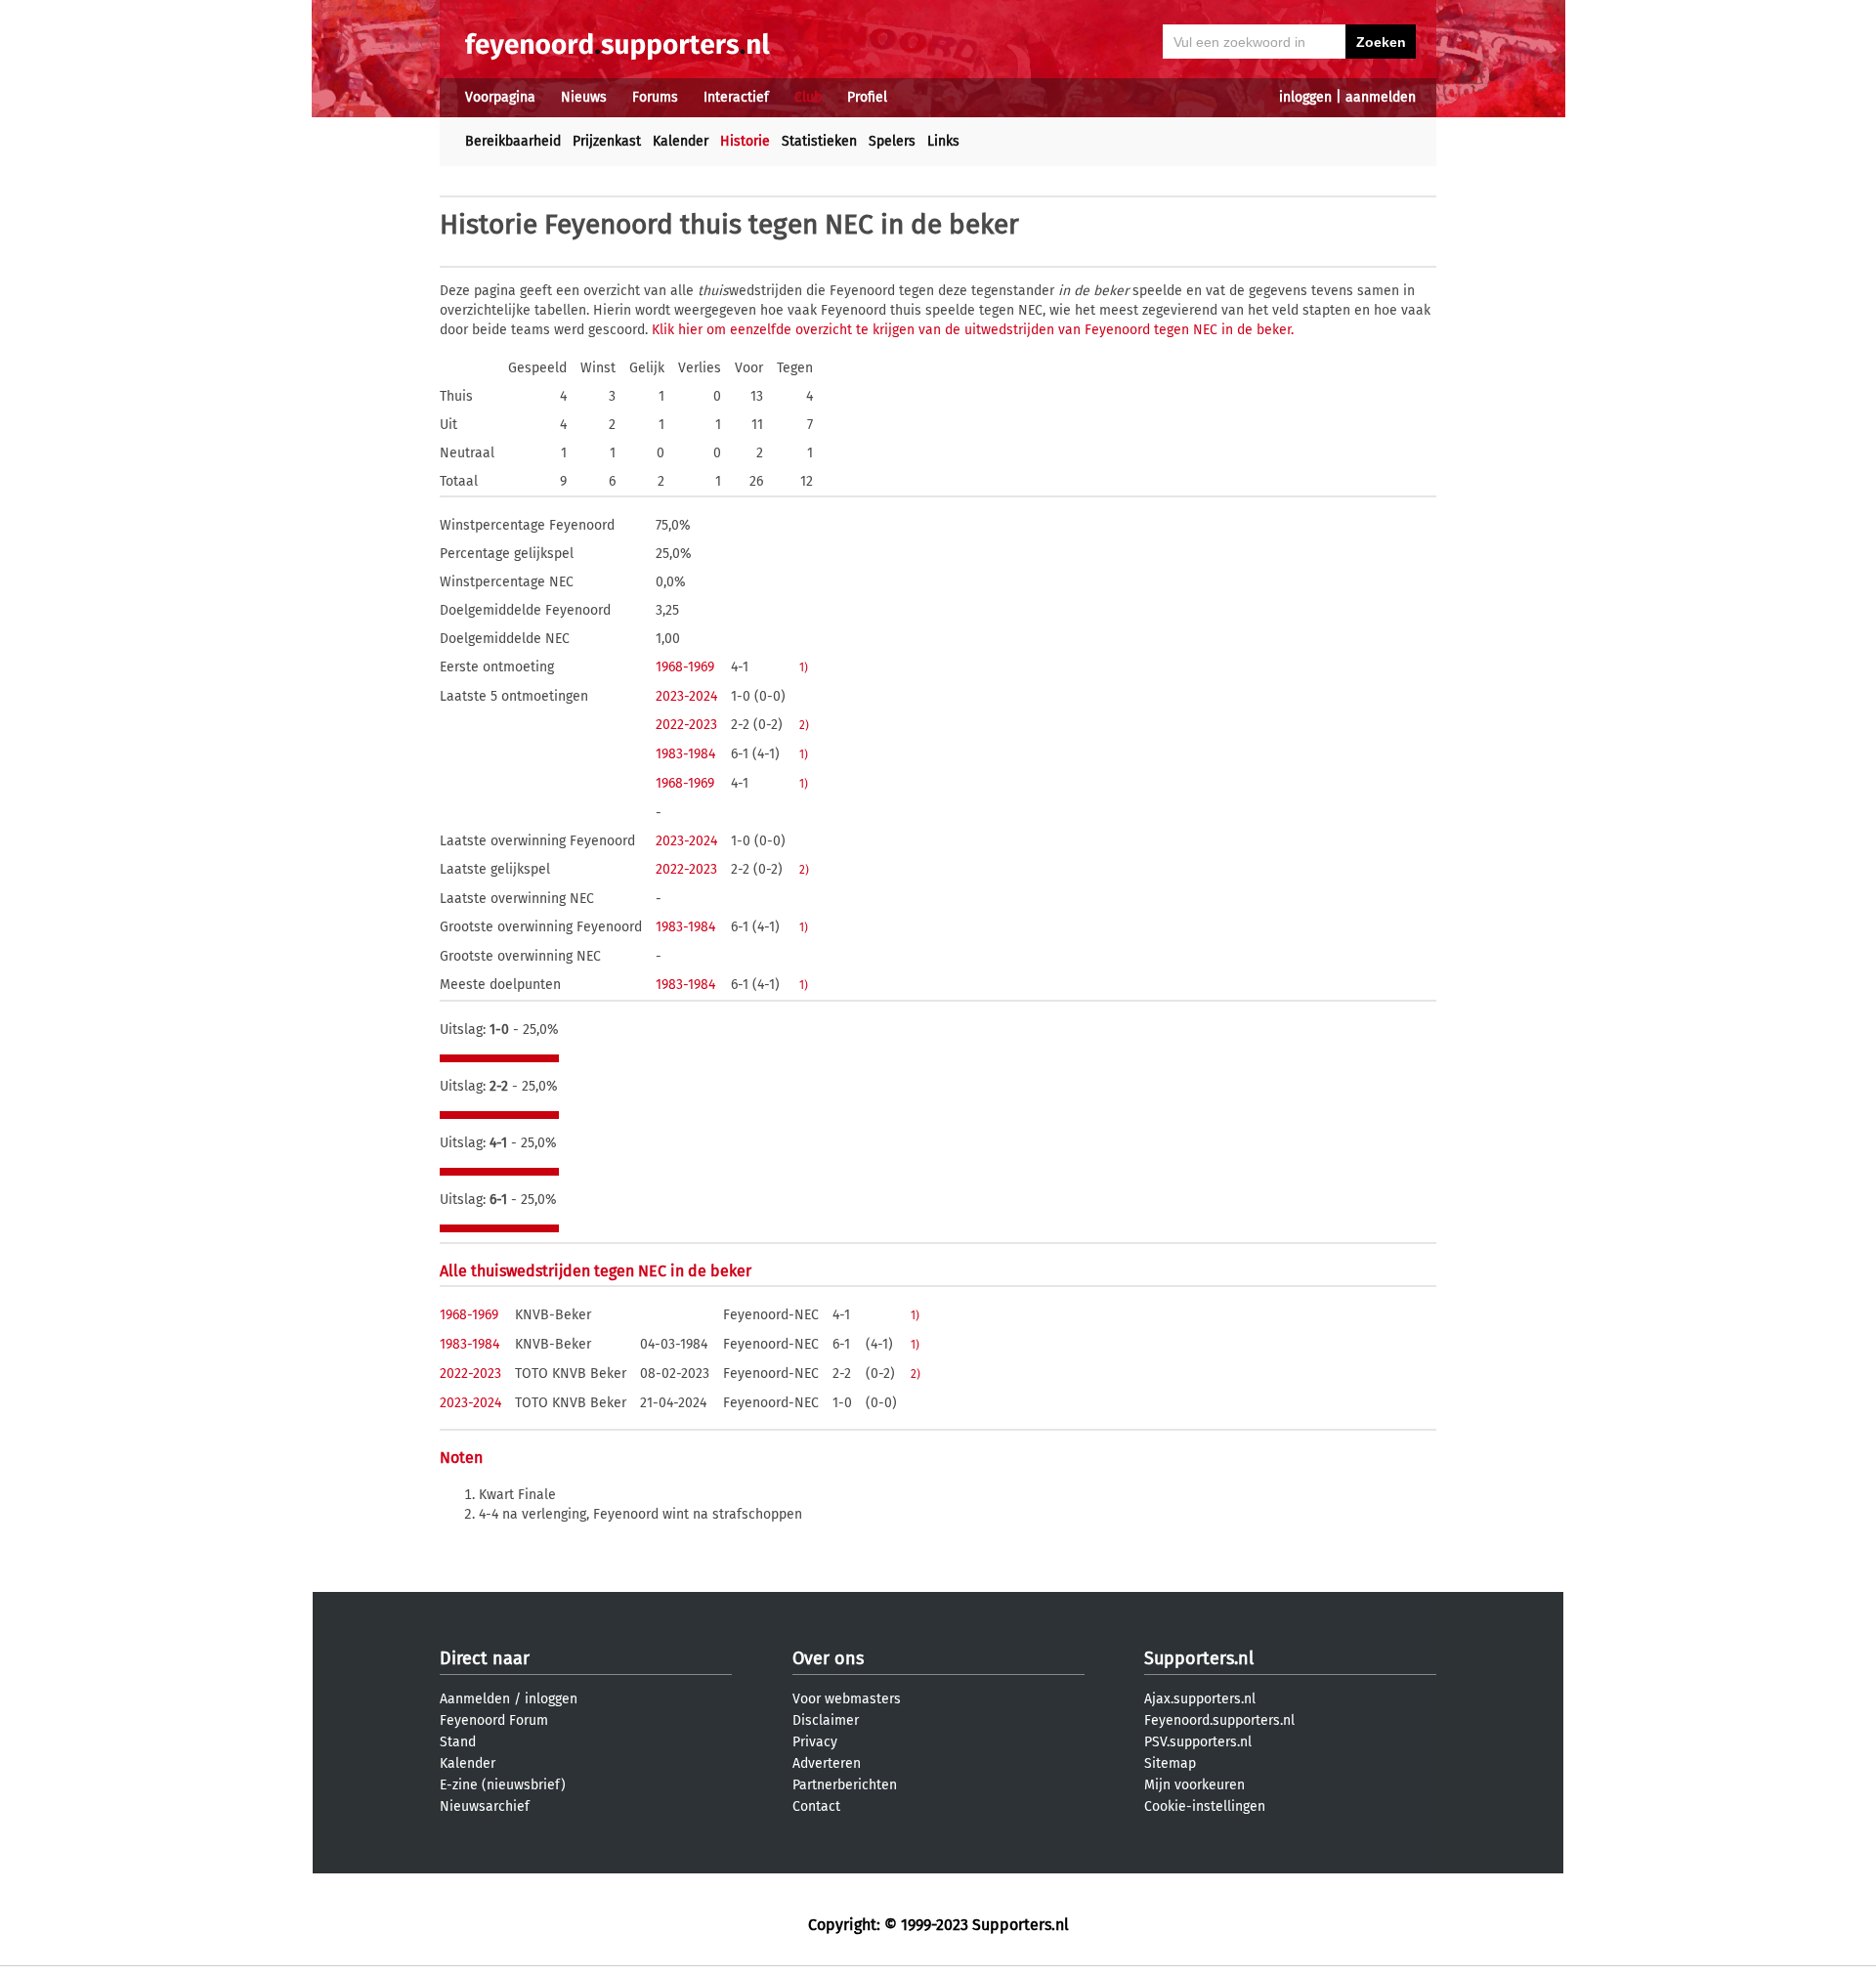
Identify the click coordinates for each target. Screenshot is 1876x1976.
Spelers (892, 141)
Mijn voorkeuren (1194, 1785)
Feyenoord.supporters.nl (1219, 1720)
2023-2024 (686, 696)
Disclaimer (826, 1720)
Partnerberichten (845, 1785)
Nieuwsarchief (485, 1806)
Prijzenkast (607, 141)
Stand (458, 1742)
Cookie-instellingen (1205, 1806)
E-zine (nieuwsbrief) (503, 1785)
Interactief (736, 97)
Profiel (867, 97)
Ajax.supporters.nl (1200, 1699)
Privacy (815, 1742)
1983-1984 (685, 754)
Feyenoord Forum (494, 1720)
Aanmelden (475, 1699)
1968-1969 (685, 667)
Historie (745, 141)
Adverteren (827, 1763)
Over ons (828, 1658)
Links (943, 141)
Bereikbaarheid (513, 141)
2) (804, 725)
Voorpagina (500, 97)
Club (808, 97)
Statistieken (819, 141)
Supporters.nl (1199, 1658)
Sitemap (1170, 1763)
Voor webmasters (847, 1699)
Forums (655, 97)
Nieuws (584, 97)
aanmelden (1381, 97)
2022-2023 (686, 725)
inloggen (1305, 97)
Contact (816, 1806)
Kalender (681, 141)
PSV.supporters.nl (1198, 1742)
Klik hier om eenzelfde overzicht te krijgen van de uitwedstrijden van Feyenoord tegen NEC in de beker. (973, 330)
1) (804, 667)
